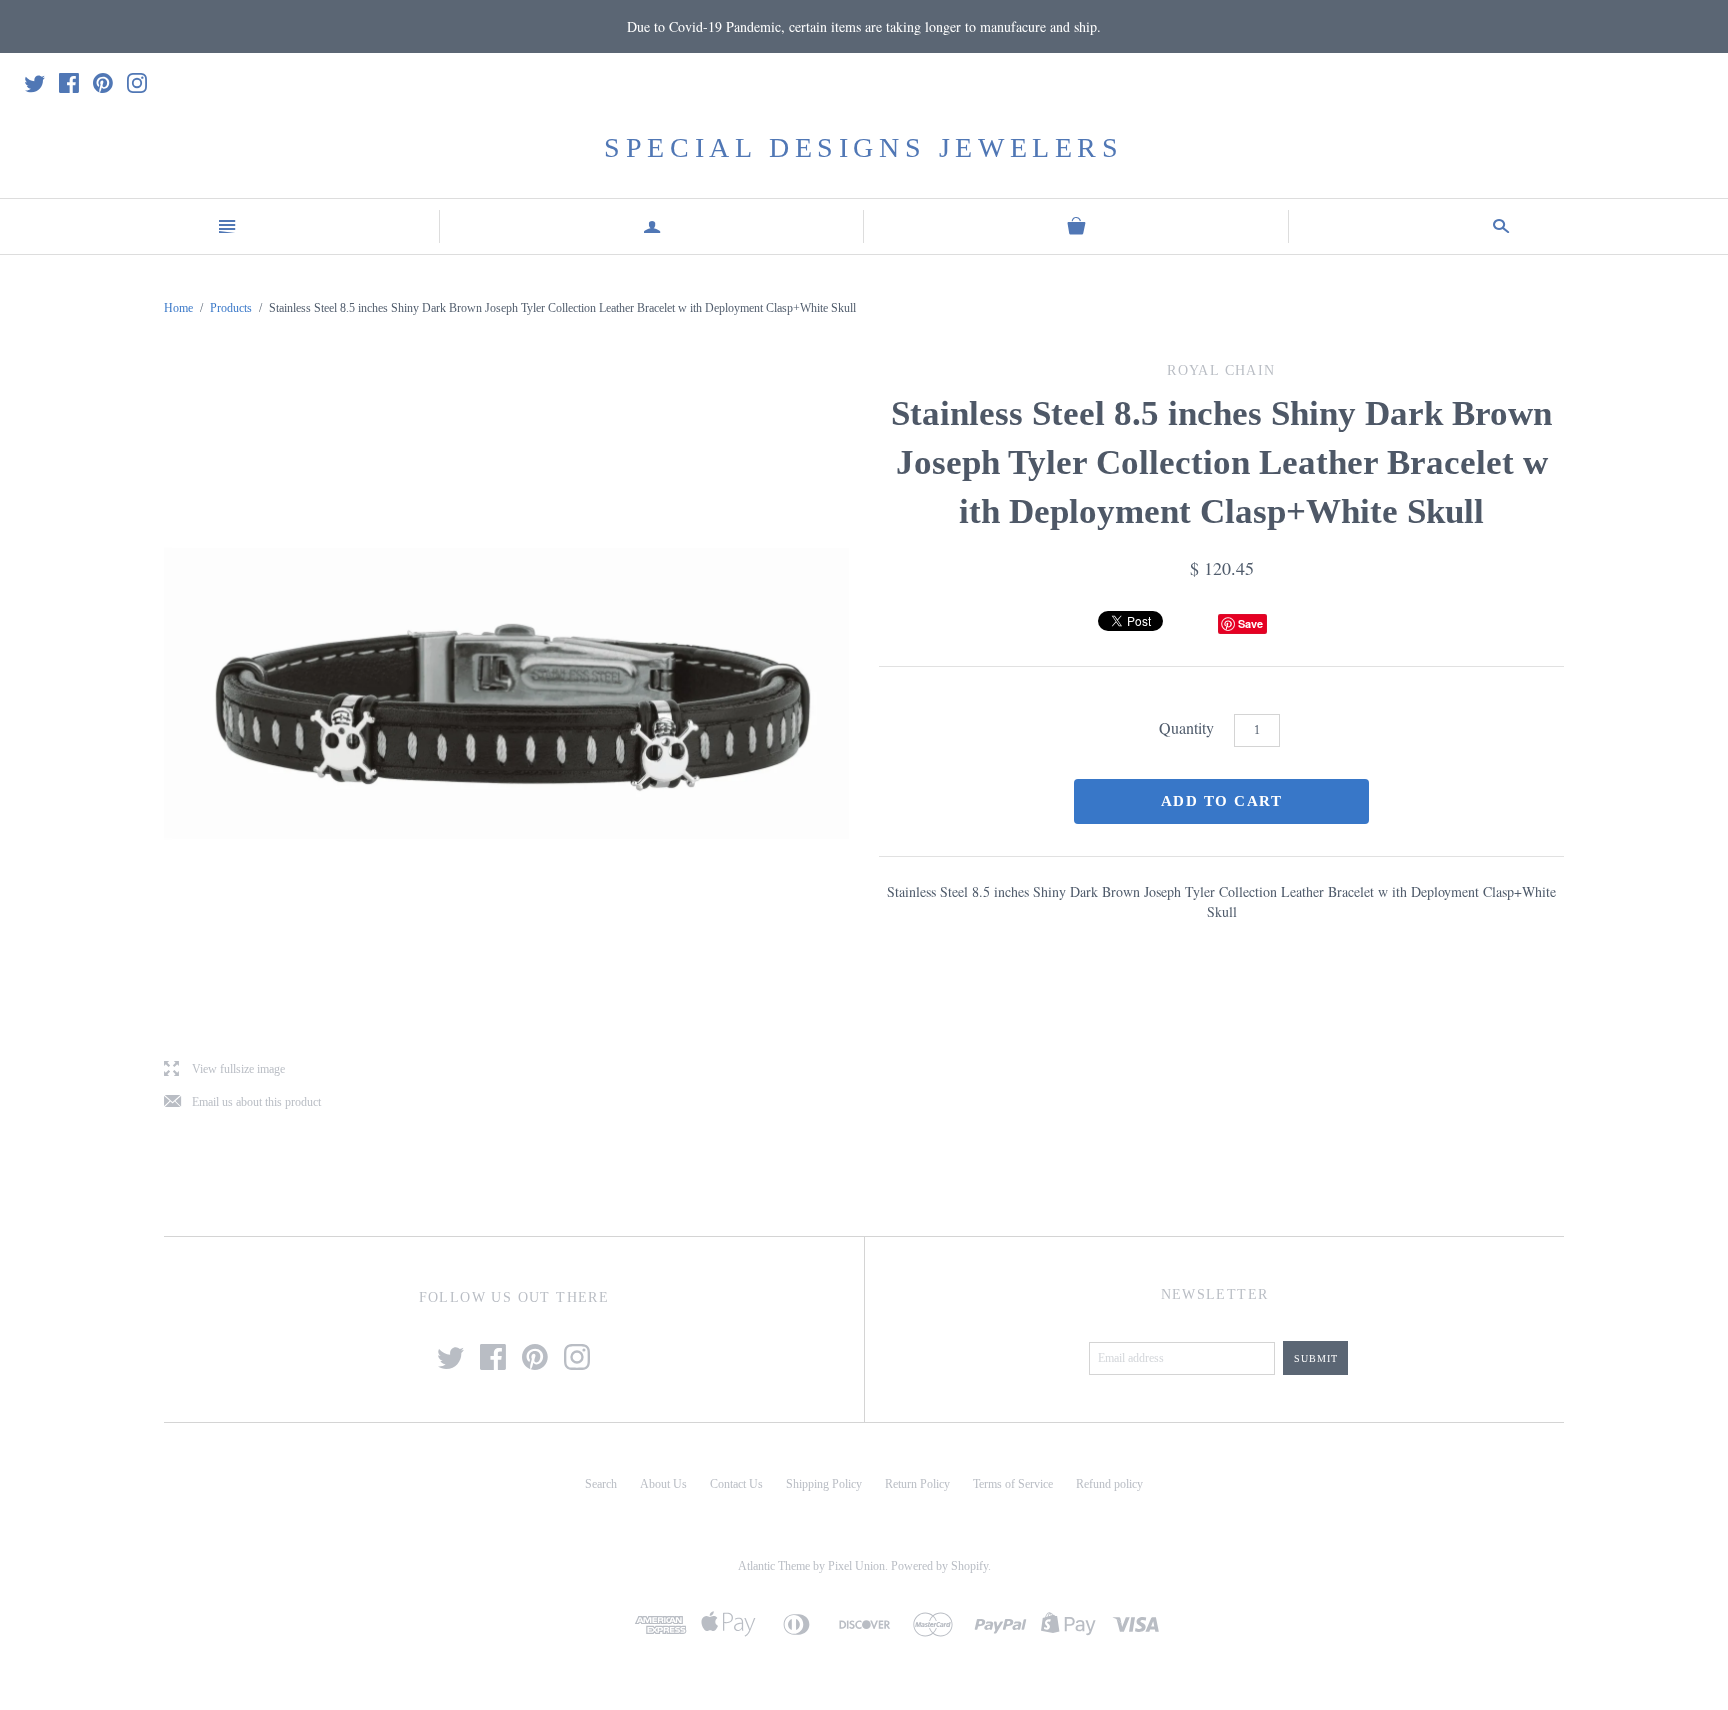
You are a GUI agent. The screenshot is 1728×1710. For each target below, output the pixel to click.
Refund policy (1109, 1484)
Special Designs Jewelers (863, 147)
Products (231, 308)
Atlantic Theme (774, 1566)
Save (1250, 623)
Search (601, 1484)
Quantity (1186, 727)
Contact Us (736, 1484)
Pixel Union (856, 1566)
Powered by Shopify (939, 1566)
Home (178, 308)
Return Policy (917, 1484)
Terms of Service (1013, 1484)
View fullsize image (224, 1069)
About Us (663, 1484)
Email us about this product (242, 1102)
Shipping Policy (824, 1484)
